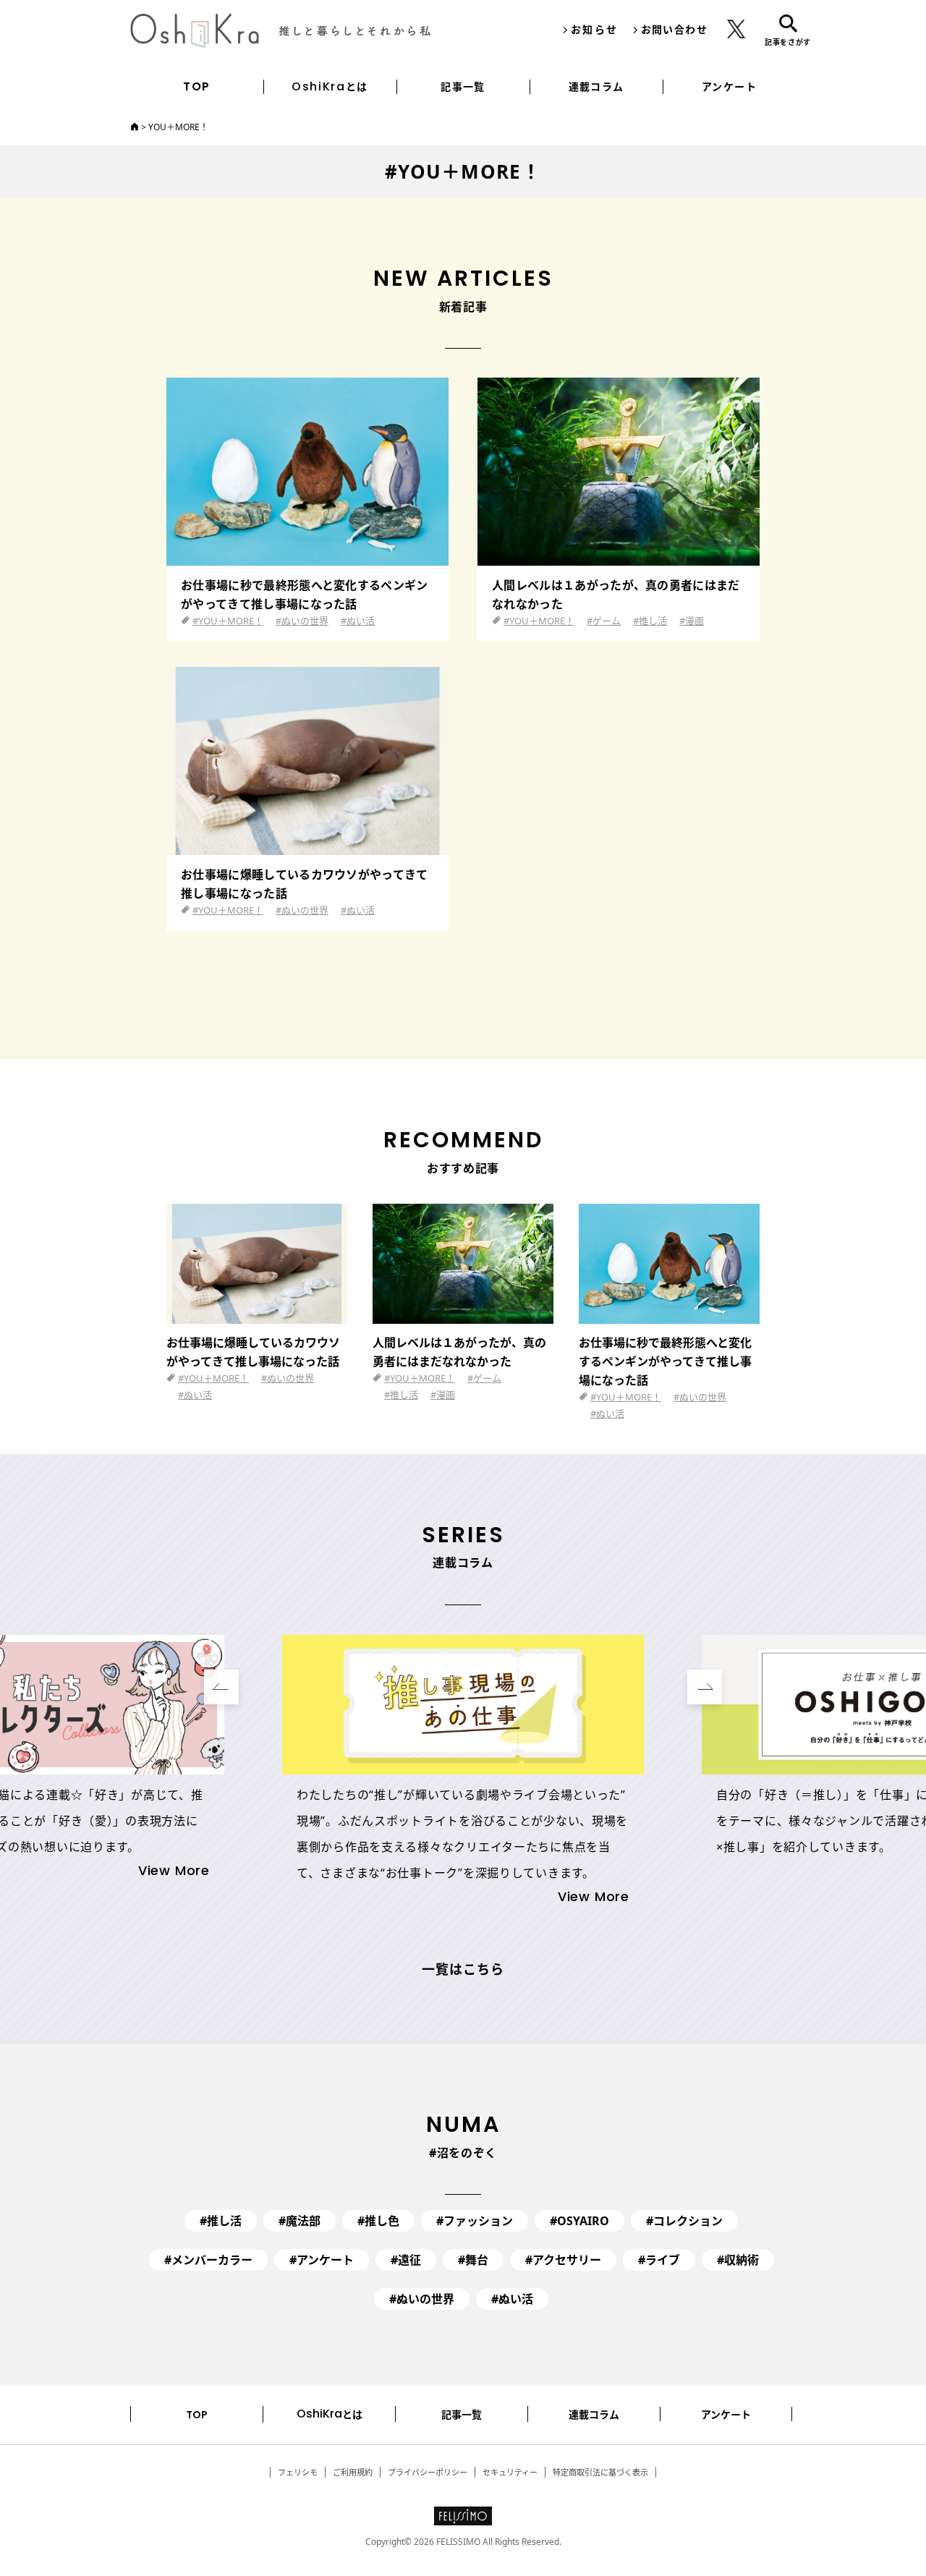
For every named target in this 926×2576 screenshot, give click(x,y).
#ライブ (659, 2260)
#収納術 (738, 2260)
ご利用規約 (353, 2472)
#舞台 (473, 2260)
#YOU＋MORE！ (228, 621)
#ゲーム (604, 621)
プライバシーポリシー (428, 2472)
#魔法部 (300, 2221)
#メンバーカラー (208, 2260)
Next (705, 1687)
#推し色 (378, 2221)
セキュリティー (510, 2472)
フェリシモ (298, 2472)
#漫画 (692, 621)
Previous (221, 1687)
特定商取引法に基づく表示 (600, 2472)
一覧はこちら (463, 1971)
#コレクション (684, 2221)
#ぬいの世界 (302, 621)
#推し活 (650, 621)
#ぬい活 (358, 621)
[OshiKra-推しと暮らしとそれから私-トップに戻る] (135, 127)
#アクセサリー (563, 2260)
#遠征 (406, 2260)
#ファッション (475, 2221)
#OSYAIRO (579, 2221)
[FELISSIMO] (463, 2519)
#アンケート (322, 2260)
